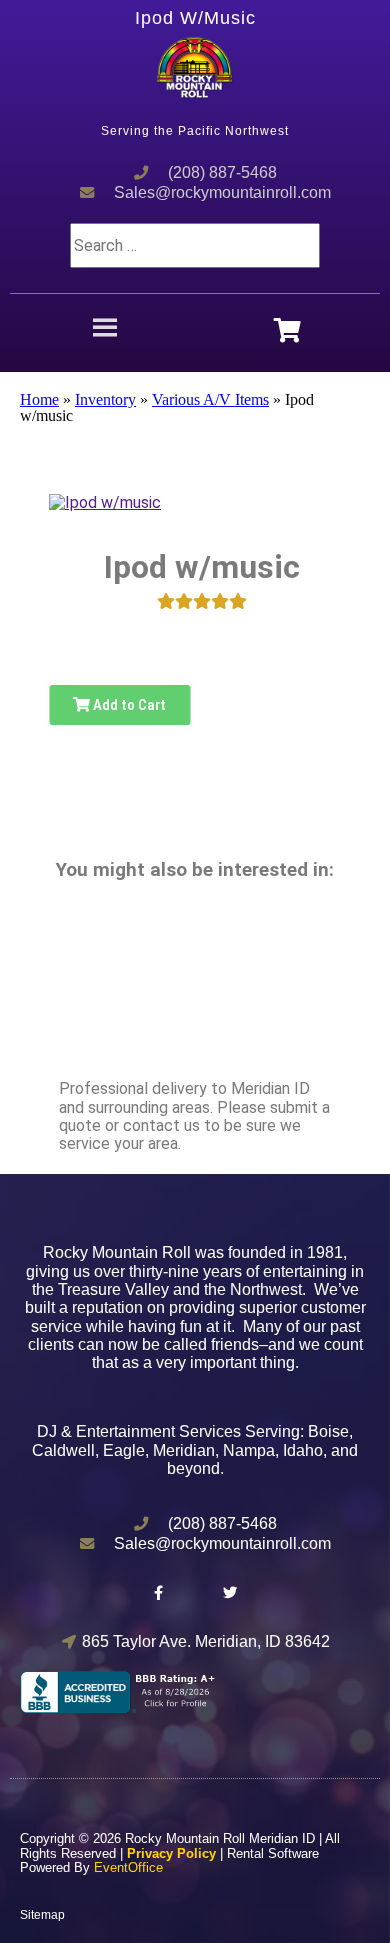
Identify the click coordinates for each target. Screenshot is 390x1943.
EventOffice (128, 1867)
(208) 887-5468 (222, 172)
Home (39, 399)
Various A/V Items (210, 399)
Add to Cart (128, 705)
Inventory (105, 399)
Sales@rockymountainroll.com (222, 192)
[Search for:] (195, 245)
